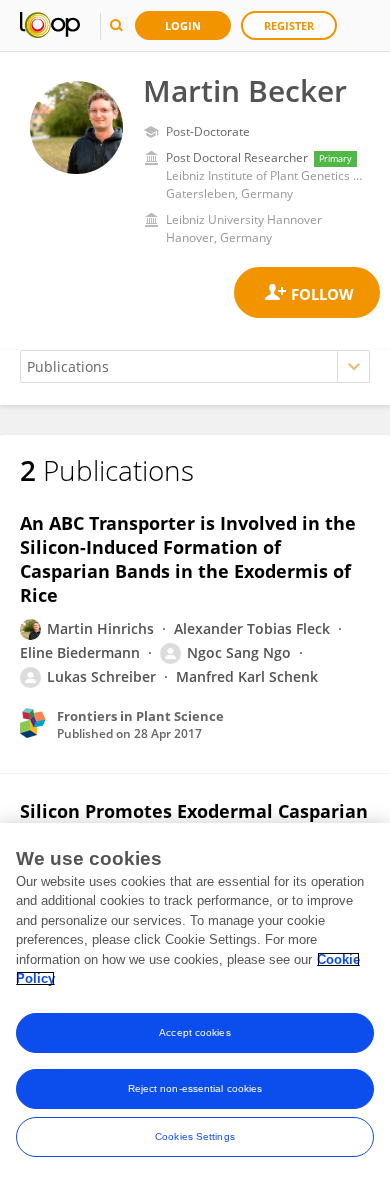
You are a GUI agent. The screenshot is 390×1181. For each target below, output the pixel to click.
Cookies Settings (195, 1136)
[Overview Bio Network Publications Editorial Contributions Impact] (195, 366)
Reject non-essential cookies (195, 1088)
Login (183, 25)
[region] (195, 1002)
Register (289, 25)
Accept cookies (194, 1032)
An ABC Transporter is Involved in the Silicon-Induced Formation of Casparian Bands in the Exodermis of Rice (188, 559)
